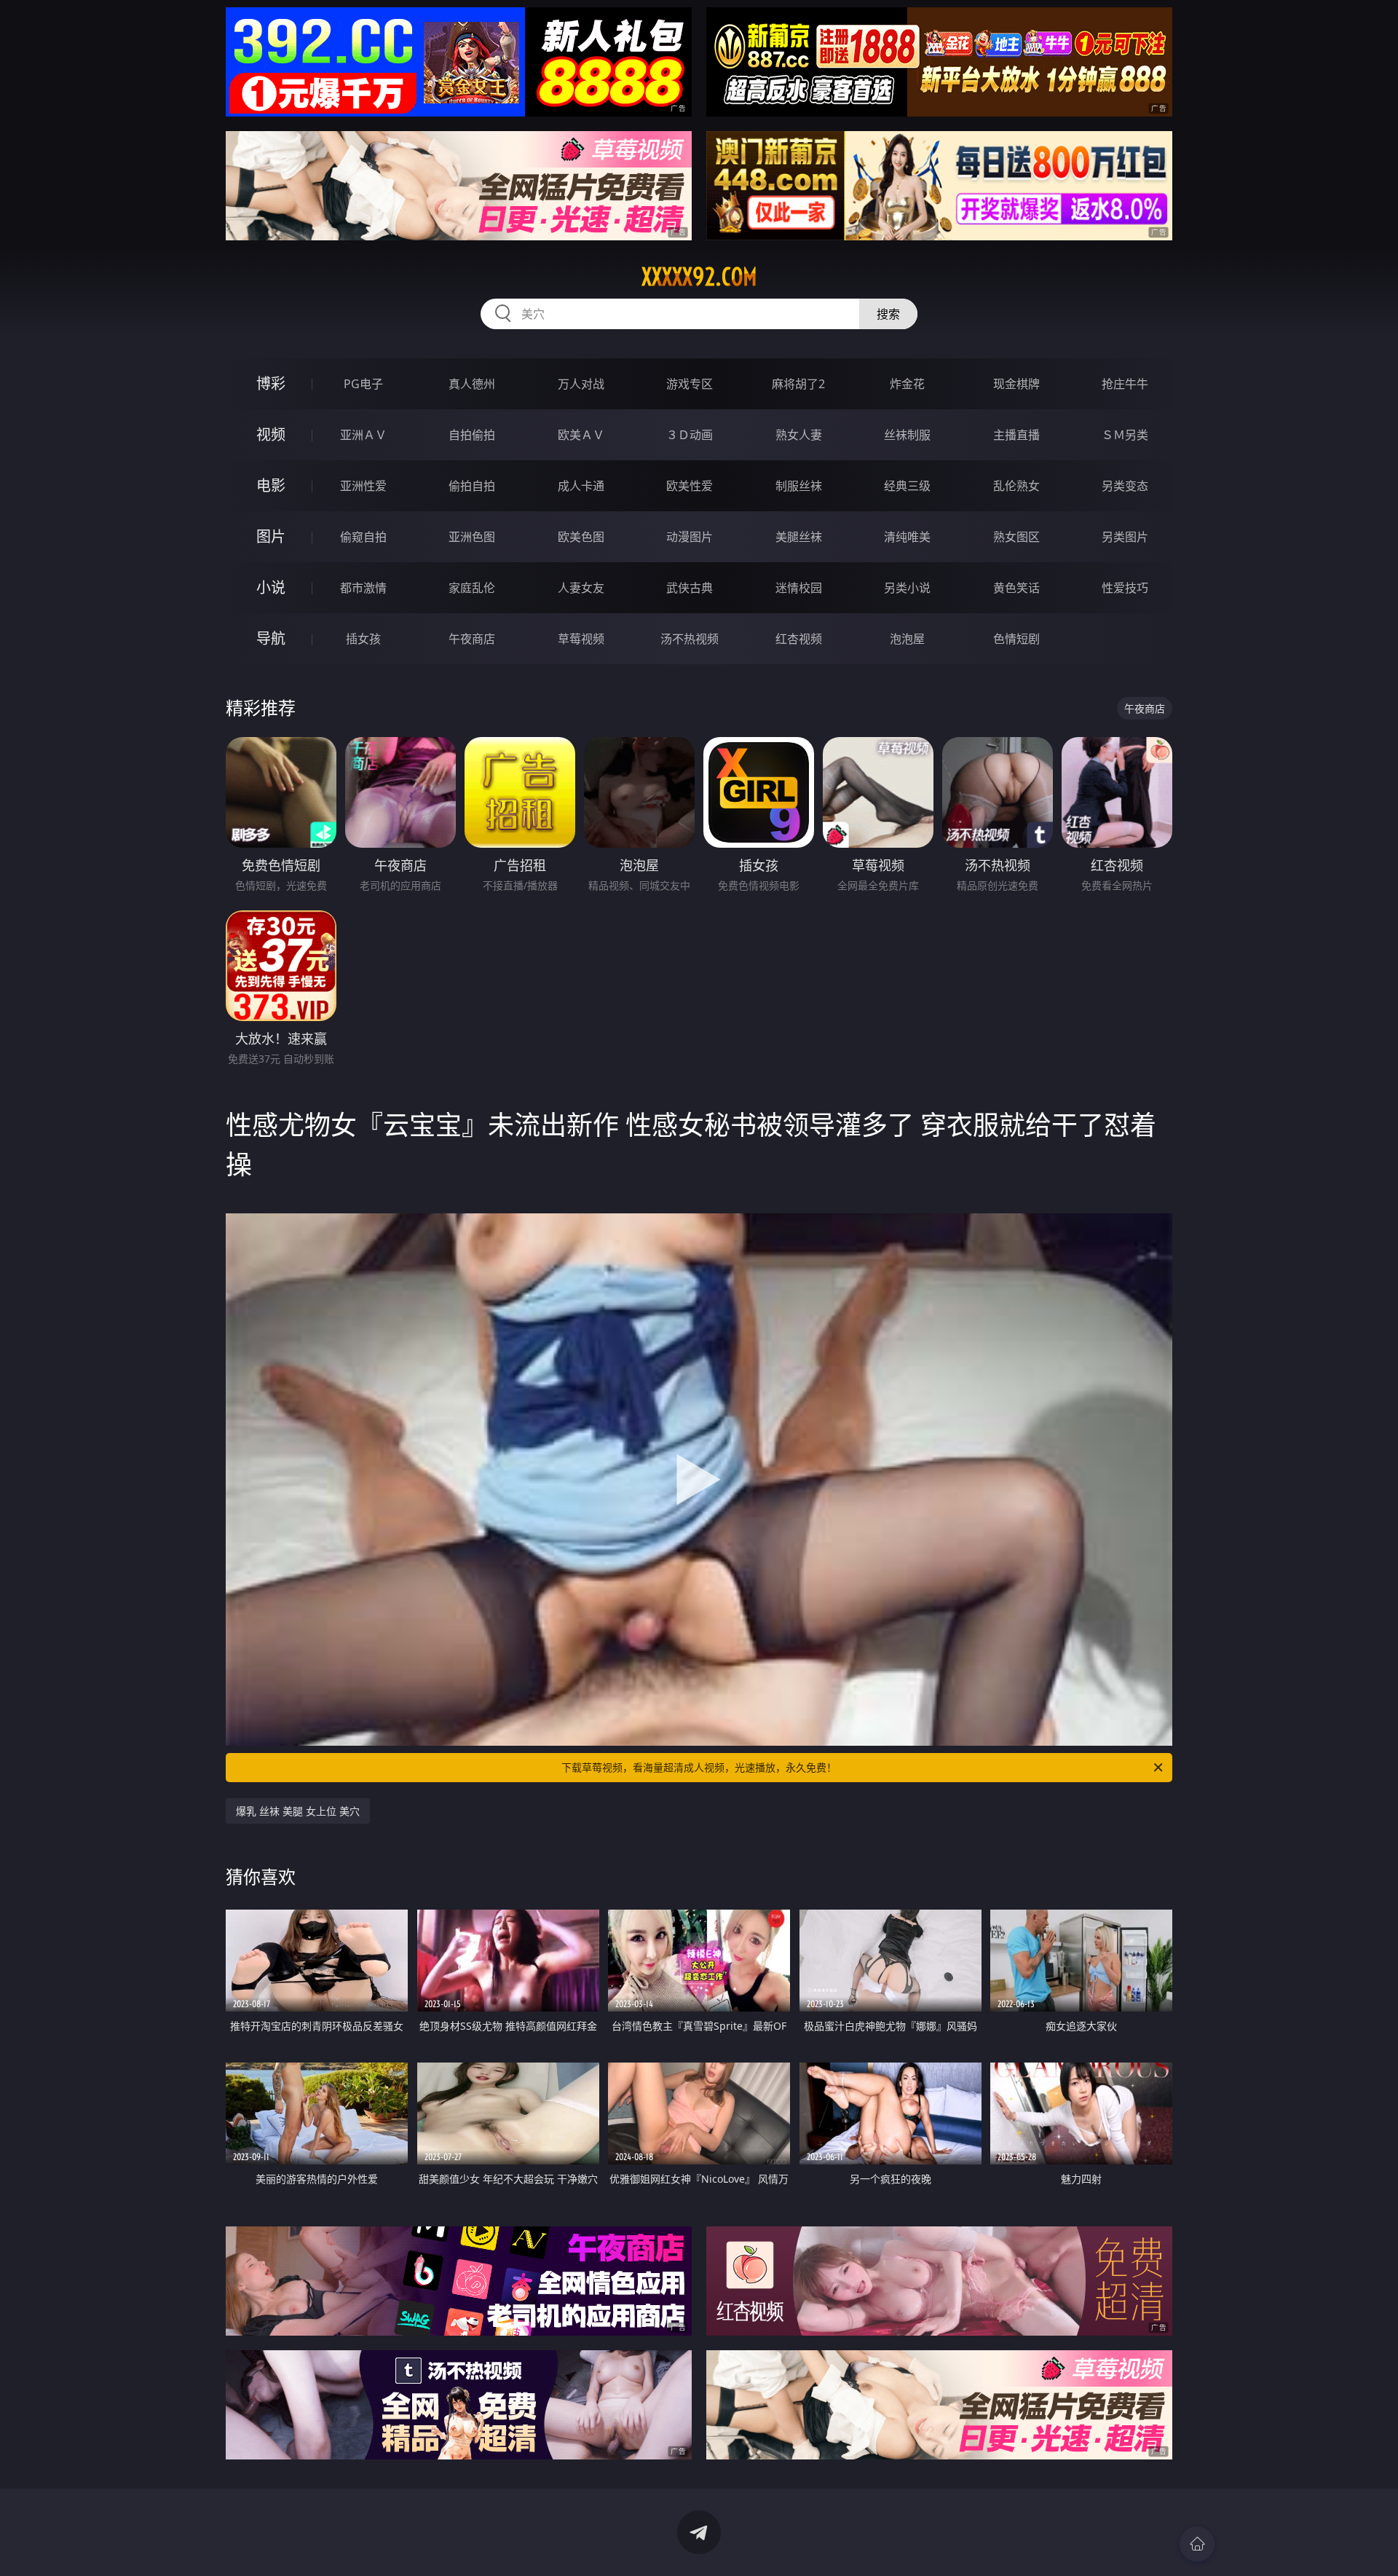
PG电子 (363, 384)
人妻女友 (581, 588)
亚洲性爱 (363, 486)
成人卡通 (581, 486)
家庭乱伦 (472, 588)
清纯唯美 (907, 537)
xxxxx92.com (699, 277)
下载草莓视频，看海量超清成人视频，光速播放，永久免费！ (699, 1767)
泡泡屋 (907, 639)
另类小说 (907, 588)
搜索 (888, 314)
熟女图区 (1016, 537)
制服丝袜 (799, 486)
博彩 (271, 383)
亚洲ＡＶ (363, 435)
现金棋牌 (1016, 384)
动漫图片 (690, 537)
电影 (271, 485)
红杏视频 (799, 639)
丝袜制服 (907, 435)
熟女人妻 (799, 435)
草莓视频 (581, 639)
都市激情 (363, 588)
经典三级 (907, 486)
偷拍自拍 (472, 486)
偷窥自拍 (363, 537)
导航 (271, 638)
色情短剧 (1016, 639)
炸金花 (907, 384)
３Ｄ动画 (690, 435)
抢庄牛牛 (1125, 384)
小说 (271, 587)
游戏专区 (690, 384)
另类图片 (1125, 537)
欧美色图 (581, 537)
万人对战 (581, 384)
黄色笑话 (1016, 588)
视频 (271, 434)
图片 (271, 536)
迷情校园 (799, 588)
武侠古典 (690, 588)
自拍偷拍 (472, 435)
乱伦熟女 (1016, 486)
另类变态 (1125, 486)
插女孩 (363, 639)
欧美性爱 (690, 486)
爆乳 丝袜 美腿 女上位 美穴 (298, 1811)
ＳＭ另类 (1125, 435)
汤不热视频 (690, 639)
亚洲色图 (472, 537)
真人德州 (472, 384)
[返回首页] (1197, 2544)
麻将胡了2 (798, 384)
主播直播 (1016, 435)
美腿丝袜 (799, 537)
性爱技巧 (1125, 588)
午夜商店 (472, 639)
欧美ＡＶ (581, 435)
